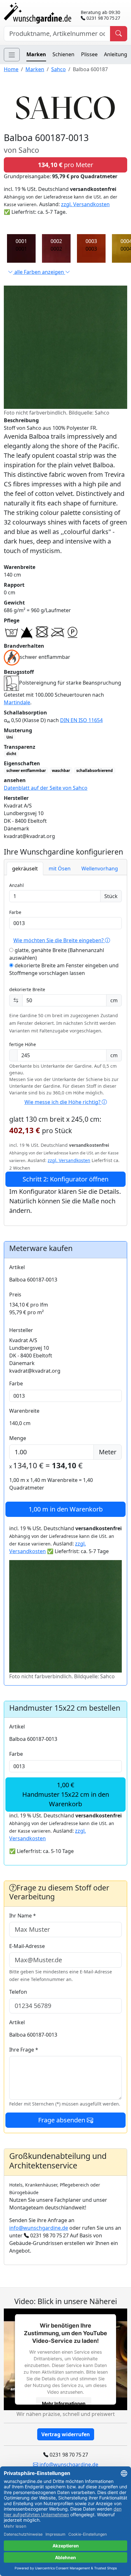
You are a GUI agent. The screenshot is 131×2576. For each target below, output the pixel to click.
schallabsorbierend (95, 771)
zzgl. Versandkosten (85, 204)
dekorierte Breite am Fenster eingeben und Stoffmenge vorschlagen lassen (64, 969)
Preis (15, 1295)
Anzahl (17, 885)
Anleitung (116, 54)
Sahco (59, 69)
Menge (18, 1438)
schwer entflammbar (26, 771)
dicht (11, 754)
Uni (10, 737)
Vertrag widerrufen (66, 2434)
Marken (36, 54)
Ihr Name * (23, 1916)
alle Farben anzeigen (39, 272)
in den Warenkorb (66, 1509)
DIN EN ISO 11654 (81, 720)
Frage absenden (62, 2120)
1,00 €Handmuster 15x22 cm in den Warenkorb (66, 1794)
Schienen (63, 54)
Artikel (17, 1267)
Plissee (89, 54)
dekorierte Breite (27, 989)
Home (11, 69)
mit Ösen (60, 869)
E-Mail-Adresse (27, 1946)
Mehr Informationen (64, 2403)
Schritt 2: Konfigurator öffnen (65, 1179)
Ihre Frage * (24, 2050)
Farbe (15, 912)
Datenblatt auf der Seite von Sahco (46, 788)
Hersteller (21, 1330)
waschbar (61, 771)
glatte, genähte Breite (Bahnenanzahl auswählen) (57, 954)
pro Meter (65, 165)
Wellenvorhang (100, 869)
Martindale (17, 702)
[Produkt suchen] (119, 34)
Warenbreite (24, 1411)
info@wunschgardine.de (39, 2228)
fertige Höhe (23, 1044)
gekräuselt (25, 869)
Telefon (18, 1992)
